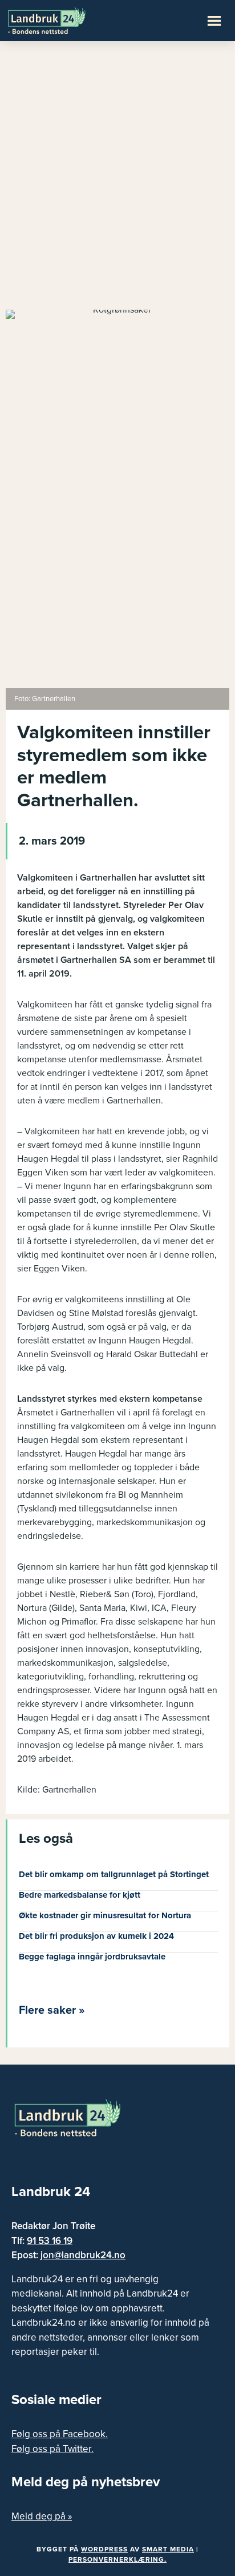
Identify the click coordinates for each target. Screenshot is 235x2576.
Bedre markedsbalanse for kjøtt (80, 1895)
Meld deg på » (42, 2516)
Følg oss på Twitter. (52, 2449)
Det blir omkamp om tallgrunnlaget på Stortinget (114, 1874)
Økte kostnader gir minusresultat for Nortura (105, 1915)
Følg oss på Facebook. (60, 2434)
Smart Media (168, 2549)
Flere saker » (52, 2010)
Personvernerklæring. (117, 2559)
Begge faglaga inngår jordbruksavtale (92, 1957)
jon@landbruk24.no (83, 2255)
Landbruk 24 (63, 19)
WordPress (104, 2549)
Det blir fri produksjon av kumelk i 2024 (96, 1936)
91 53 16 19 (50, 2241)
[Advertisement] (117, 181)
